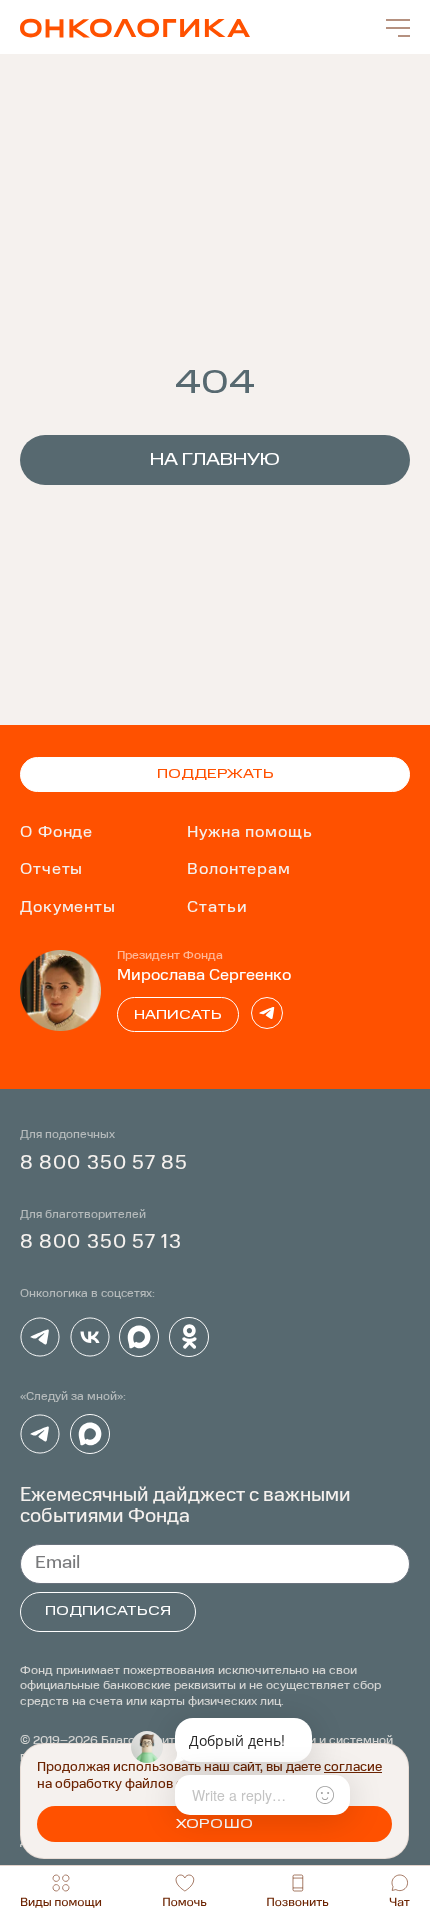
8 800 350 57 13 (101, 1242)
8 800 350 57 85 (104, 1163)
